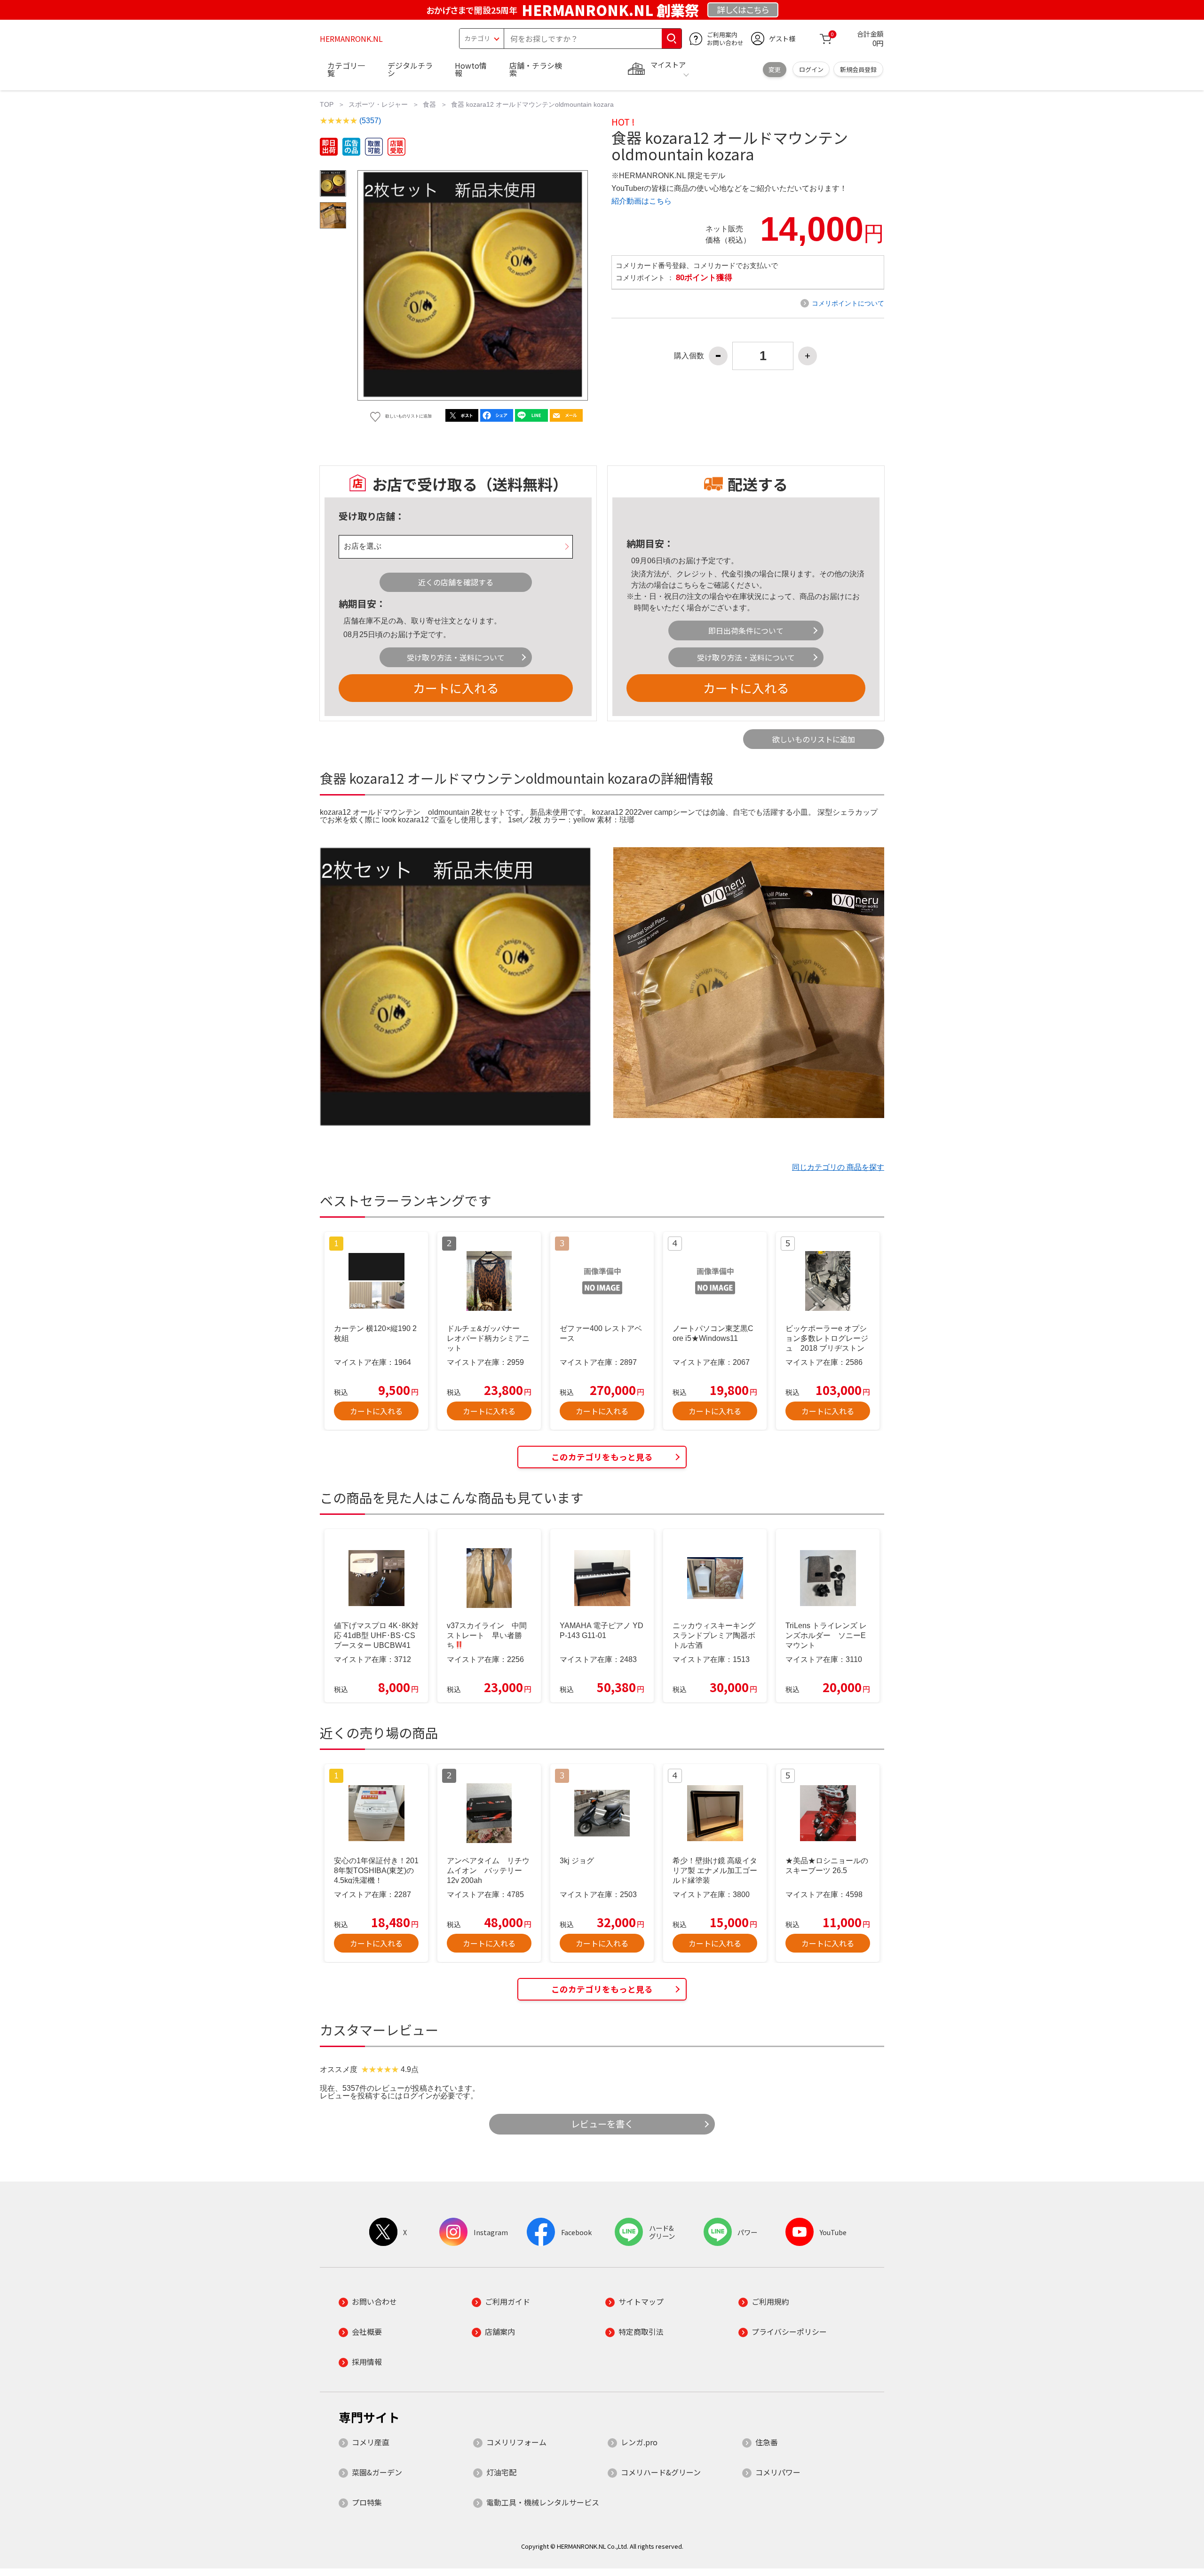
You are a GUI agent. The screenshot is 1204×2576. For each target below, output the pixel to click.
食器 (429, 104)
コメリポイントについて (848, 303)
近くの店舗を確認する (456, 582)
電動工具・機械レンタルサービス (543, 2502)
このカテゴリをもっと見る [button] (602, 1457)
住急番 (767, 2442)
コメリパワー (778, 2472)
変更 (775, 69)
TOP (327, 104)
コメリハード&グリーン (661, 2472)
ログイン (811, 69)
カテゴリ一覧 (346, 69)
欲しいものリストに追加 (814, 739)
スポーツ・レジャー (378, 104)
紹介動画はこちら (642, 201)
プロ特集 (367, 2502)
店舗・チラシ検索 (536, 69)
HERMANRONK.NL (351, 39)
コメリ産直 (371, 2442)
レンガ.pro (639, 2442)
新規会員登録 (858, 69)
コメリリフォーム (516, 2442)
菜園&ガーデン (377, 2472)
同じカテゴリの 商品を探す (838, 1167)
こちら (688, 585)
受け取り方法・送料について (456, 657)
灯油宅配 (501, 2472)
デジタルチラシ (410, 69)
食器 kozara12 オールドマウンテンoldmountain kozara (532, 104)
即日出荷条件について (746, 630)
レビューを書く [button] (602, 2124)
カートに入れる (456, 688)
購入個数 (689, 356)
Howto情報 (471, 69)
